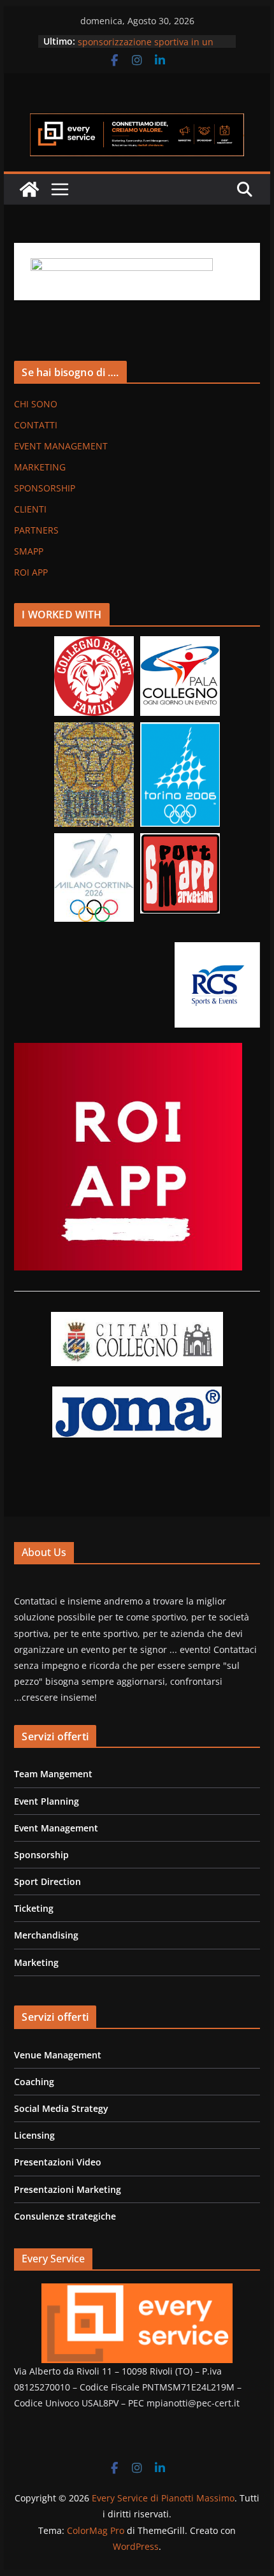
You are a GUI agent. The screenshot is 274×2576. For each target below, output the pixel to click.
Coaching (34, 2082)
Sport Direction (47, 1881)
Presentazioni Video (58, 2162)
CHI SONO (36, 404)
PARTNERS (36, 530)
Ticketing (34, 1908)
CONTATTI (36, 425)
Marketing (36, 1962)
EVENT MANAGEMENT (61, 446)
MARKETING (40, 467)
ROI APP (31, 572)
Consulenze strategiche (65, 2216)
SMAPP (29, 551)
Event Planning (47, 1801)
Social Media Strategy (61, 2108)
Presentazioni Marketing (68, 2189)
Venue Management (58, 2055)
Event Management (56, 1828)
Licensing (34, 2135)
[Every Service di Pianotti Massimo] (29, 189)
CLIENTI (30, 509)
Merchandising (46, 1935)
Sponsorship (41, 1855)
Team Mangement (53, 1774)
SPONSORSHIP (45, 488)
